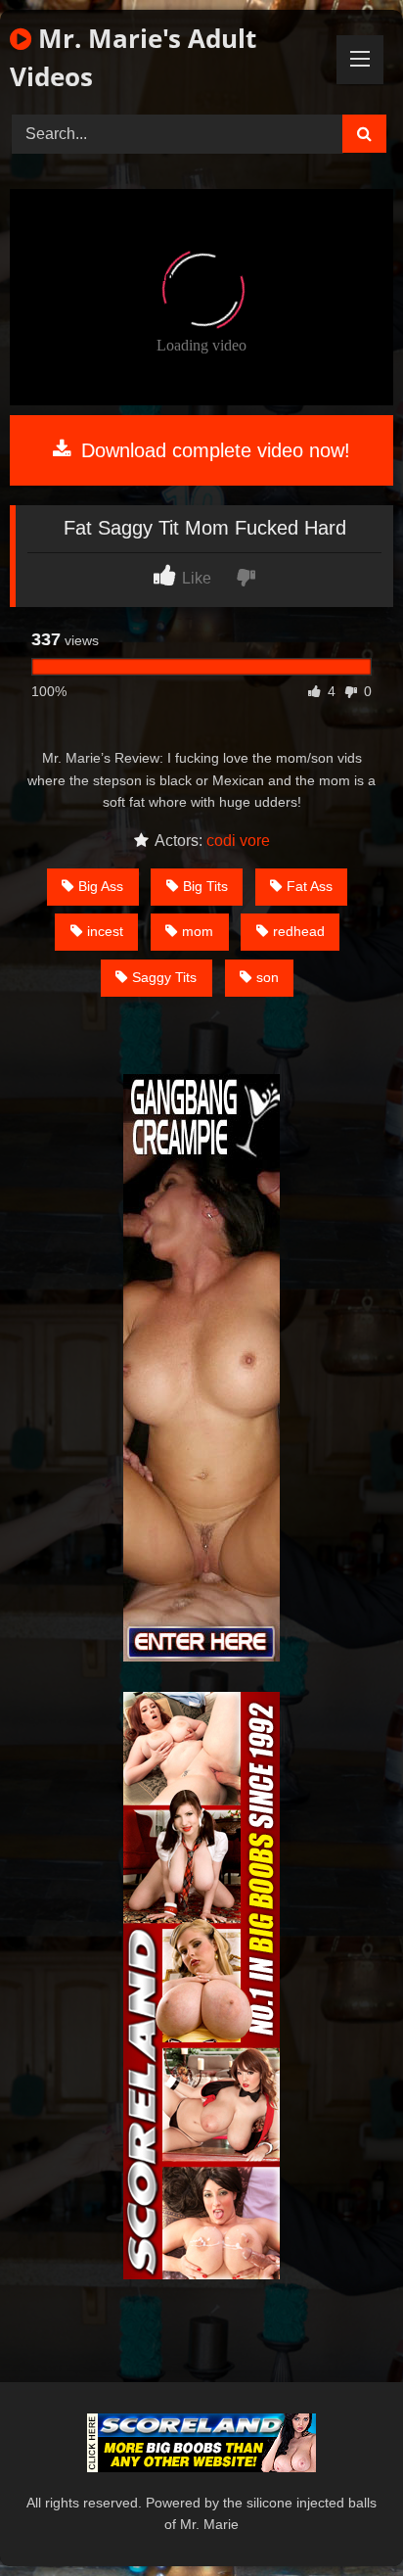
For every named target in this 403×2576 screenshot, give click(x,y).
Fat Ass (310, 886)
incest (105, 931)
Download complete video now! (213, 450)
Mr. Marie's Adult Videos (133, 57)
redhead (299, 931)
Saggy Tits (164, 977)
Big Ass (101, 886)
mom (198, 931)
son (268, 977)
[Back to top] (342, 2518)
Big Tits (205, 886)
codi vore (238, 841)
